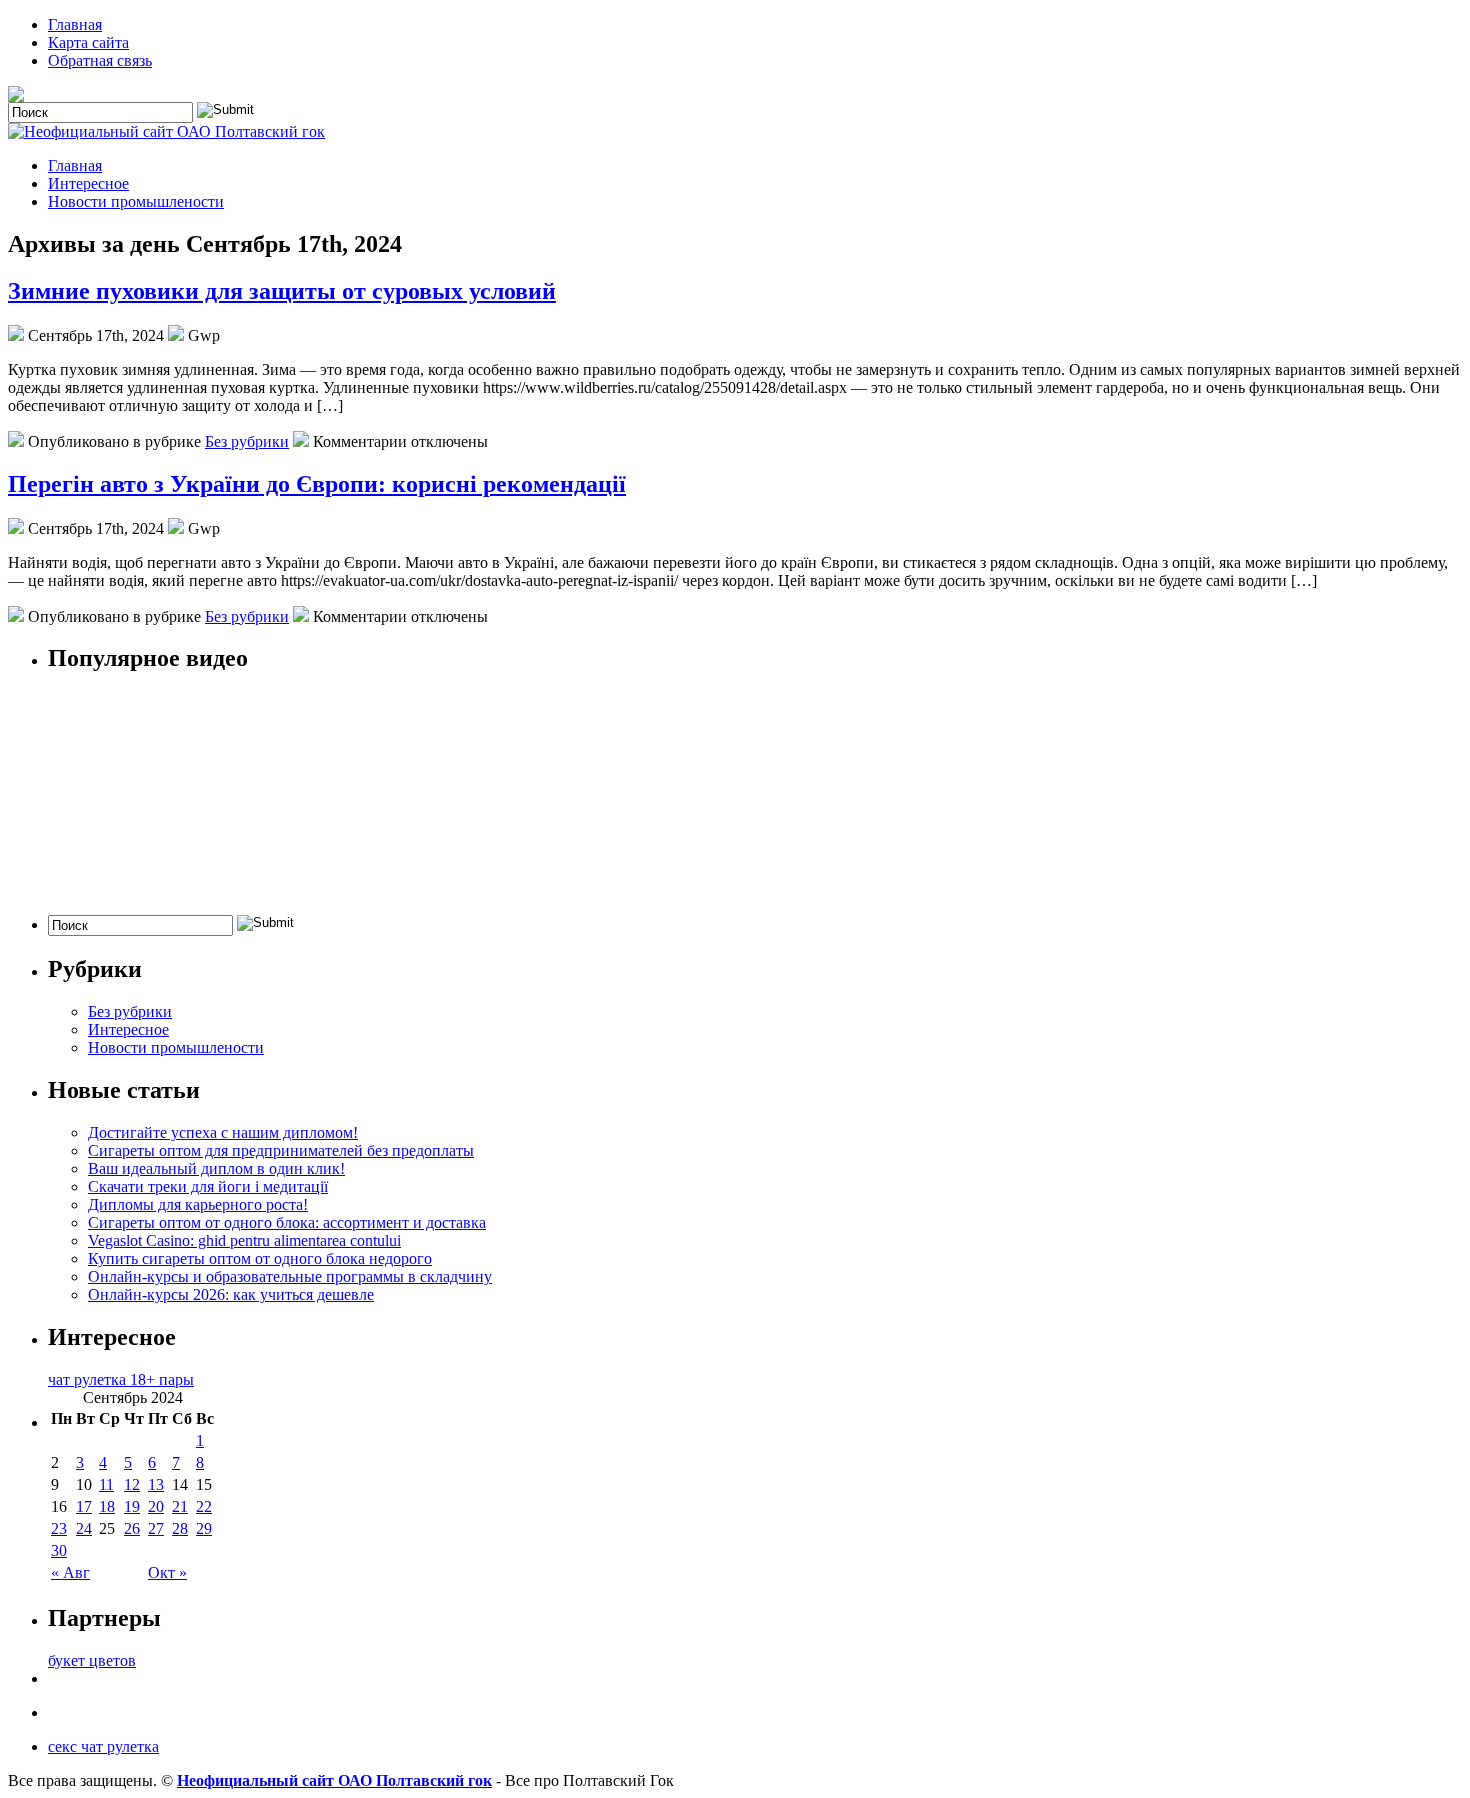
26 (132, 1528)
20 (156, 1506)
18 (107, 1506)
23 (59, 1528)
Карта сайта (88, 42)
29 (204, 1528)
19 (132, 1506)
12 (132, 1484)
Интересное (88, 183)
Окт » (167, 1572)
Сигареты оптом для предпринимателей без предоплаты (281, 1150)
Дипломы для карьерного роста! (198, 1204)
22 (204, 1506)
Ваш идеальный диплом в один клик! (216, 1168)
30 (59, 1550)
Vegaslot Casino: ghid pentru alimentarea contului (244, 1240)
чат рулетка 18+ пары (121, 1379)
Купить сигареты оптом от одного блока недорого (260, 1258)
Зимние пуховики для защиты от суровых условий (282, 291)
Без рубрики (247, 441)
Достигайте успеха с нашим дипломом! (223, 1132)
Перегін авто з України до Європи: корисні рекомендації (317, 484)
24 (84, 1528)
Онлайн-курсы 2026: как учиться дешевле (231, 1294)
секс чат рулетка (103, 1746)
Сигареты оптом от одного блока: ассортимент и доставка (287, 1222)
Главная (75, 24)
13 (156, 1484)
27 (156, 1528)
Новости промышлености (136, 201)
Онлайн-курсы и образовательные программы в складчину (290, 1276)
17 (84, 1506)
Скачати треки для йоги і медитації (208, 1186)
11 (106, 1484)
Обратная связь (100, 60)
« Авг (70, 1572)
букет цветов (92, 1660)
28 (180, 1528)
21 (180, 1506)
